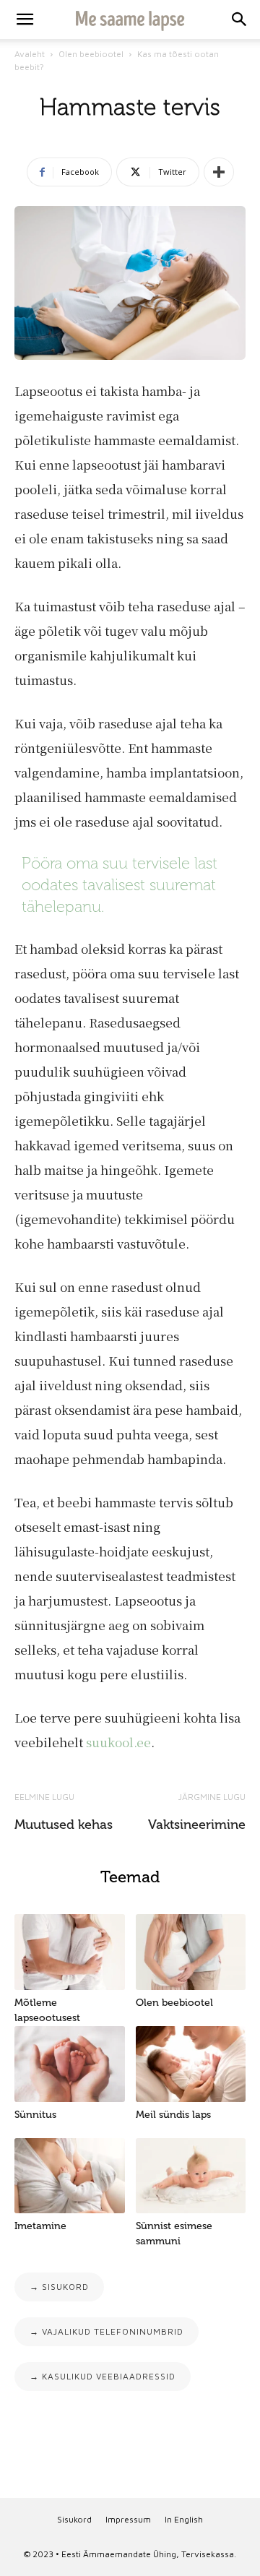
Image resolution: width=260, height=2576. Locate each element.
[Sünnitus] (70, 2064)
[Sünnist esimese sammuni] (191, 2176)
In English (184, 2519)
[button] (240, 20)
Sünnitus (35, 2115)
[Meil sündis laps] (191, 2064)
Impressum (128, 2519)
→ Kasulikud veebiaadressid (103, 2376)
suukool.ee (118, 1742)
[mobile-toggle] (25, 20)
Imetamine (40, 2226)
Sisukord (74, 2519)
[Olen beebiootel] (191, 1952)
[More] (219, 172)
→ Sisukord (59, 2287)
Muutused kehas (64, 1825)
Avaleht (30, 54)
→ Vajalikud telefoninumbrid (107, 2331)
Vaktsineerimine (197, 1825)
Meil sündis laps (173, 2115)
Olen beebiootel (91, 54)
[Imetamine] (70, 2176)
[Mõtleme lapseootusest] (70, 1952)
